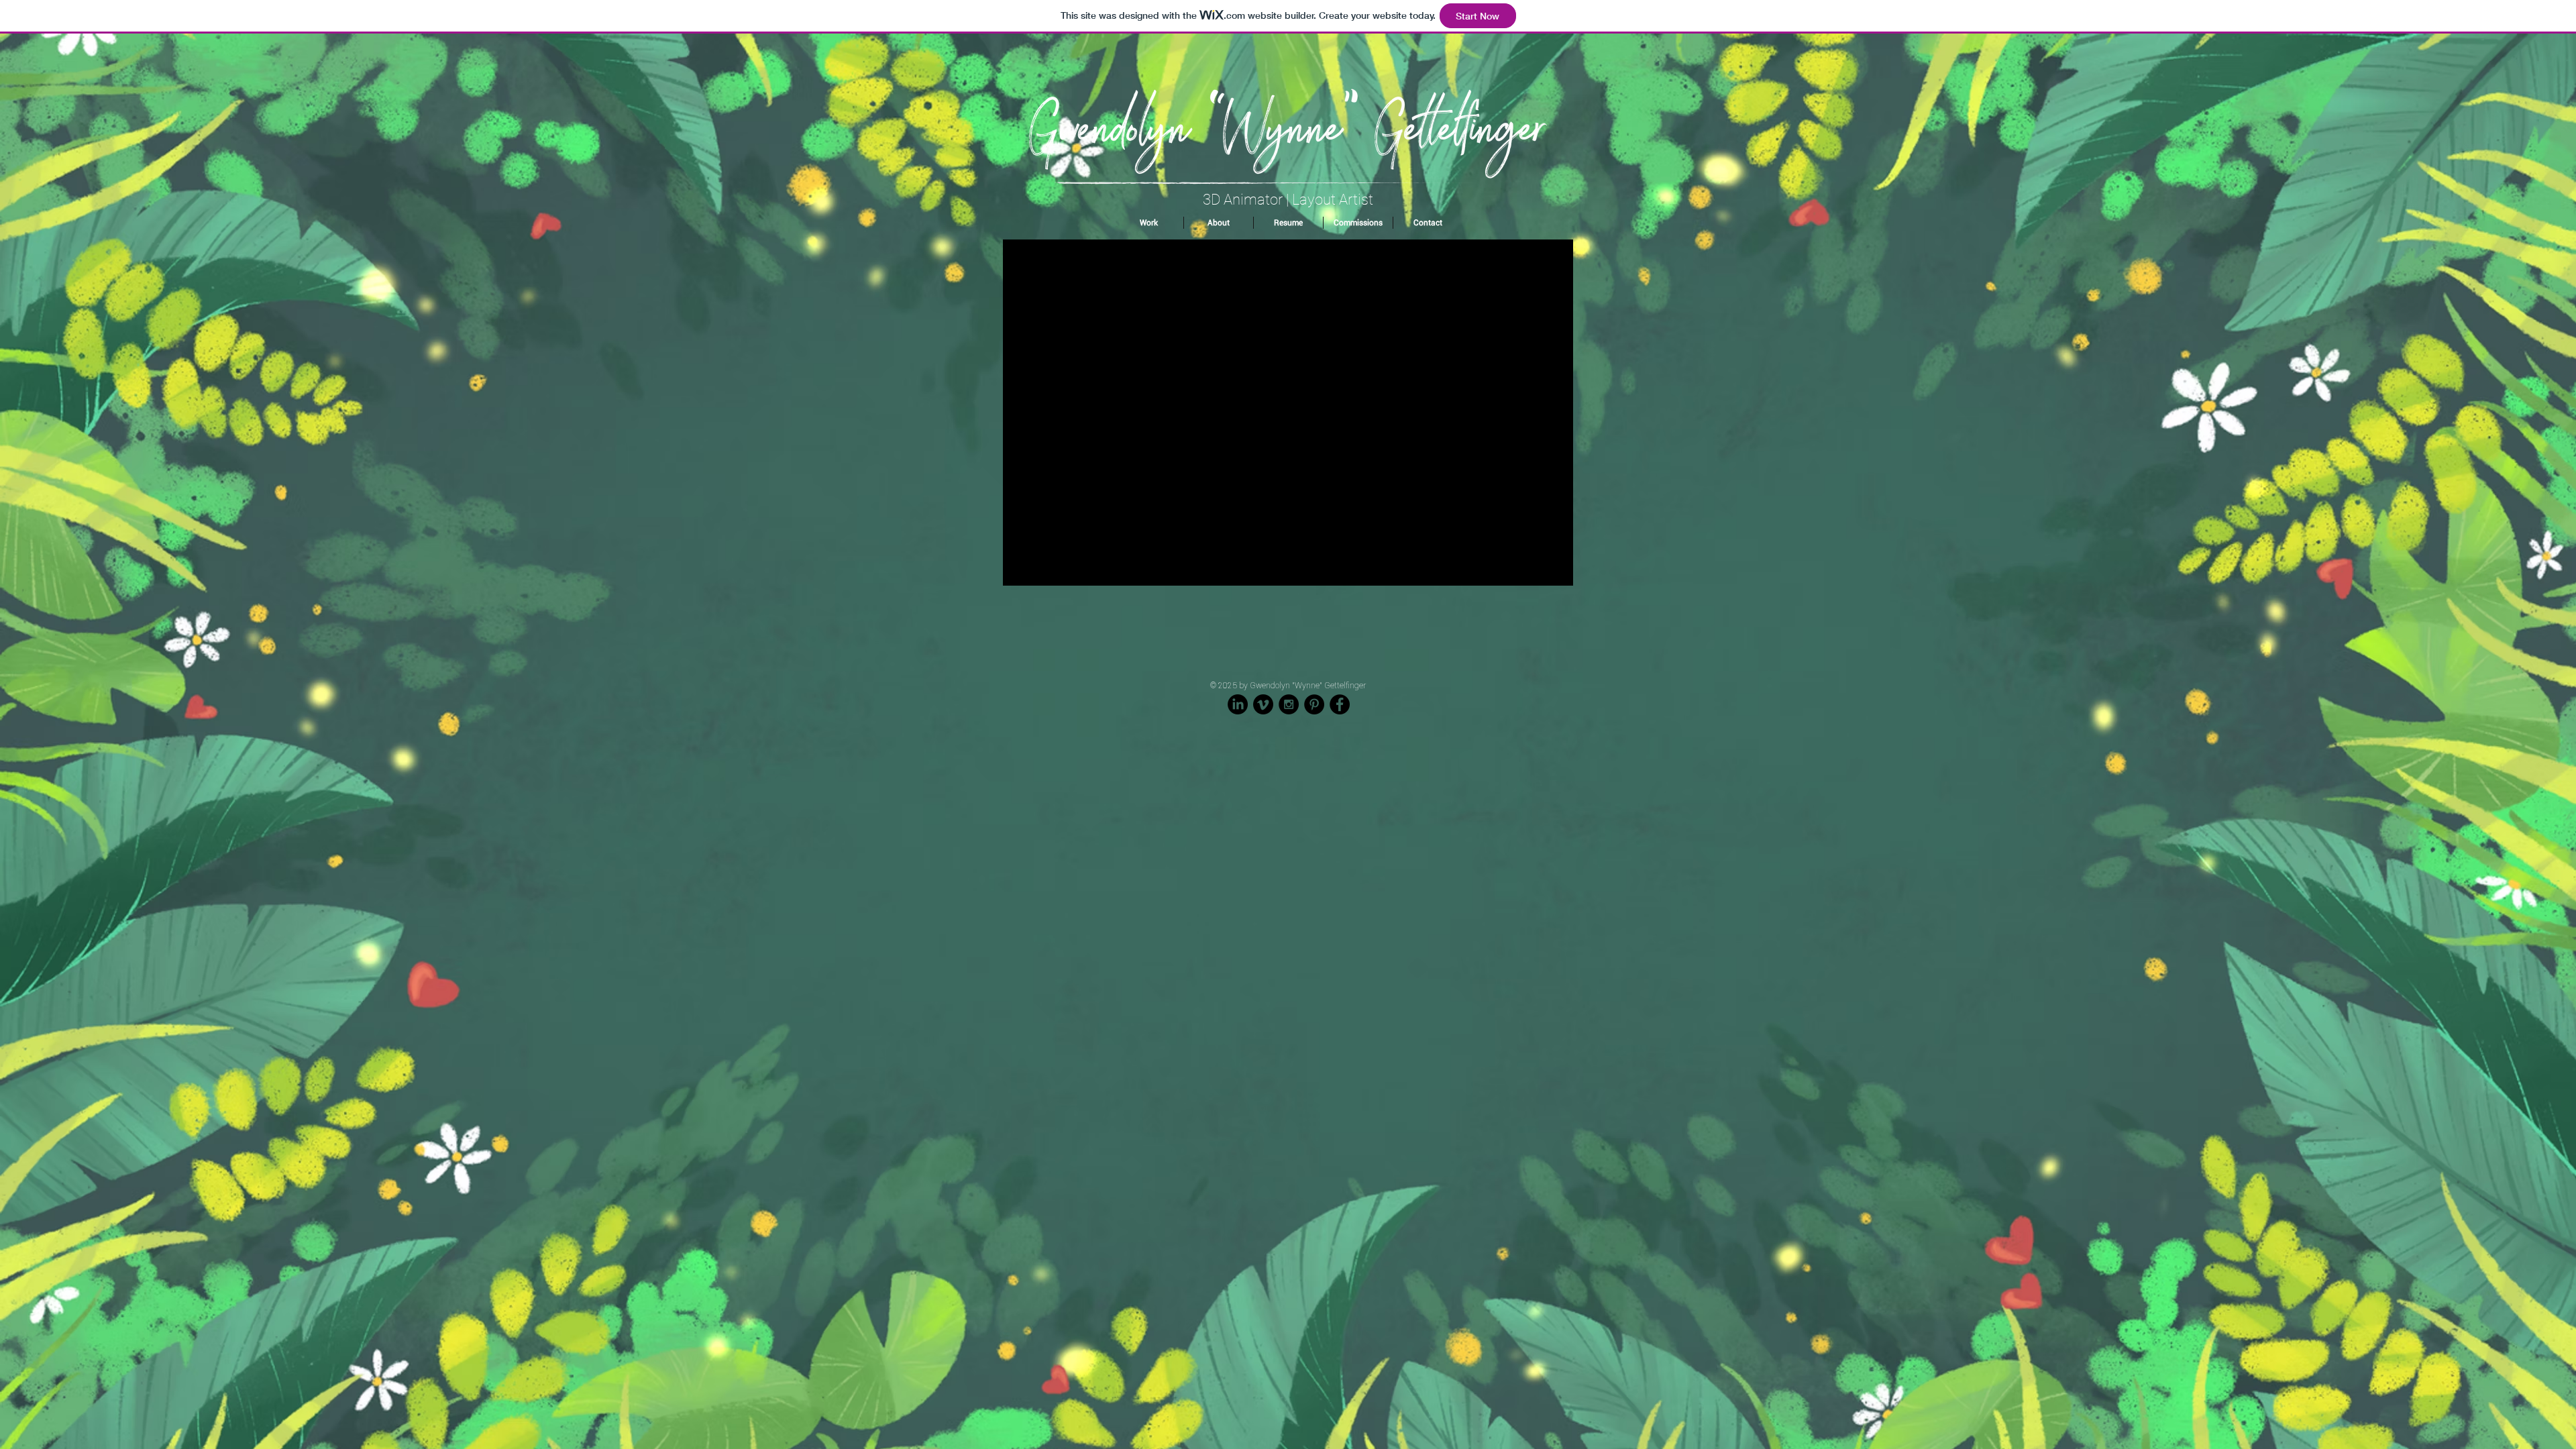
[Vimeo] (1263, 704)
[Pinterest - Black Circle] (1314, 704)
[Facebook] (1340, 704)
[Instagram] (1289, 704)
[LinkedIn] (1238, 704)
